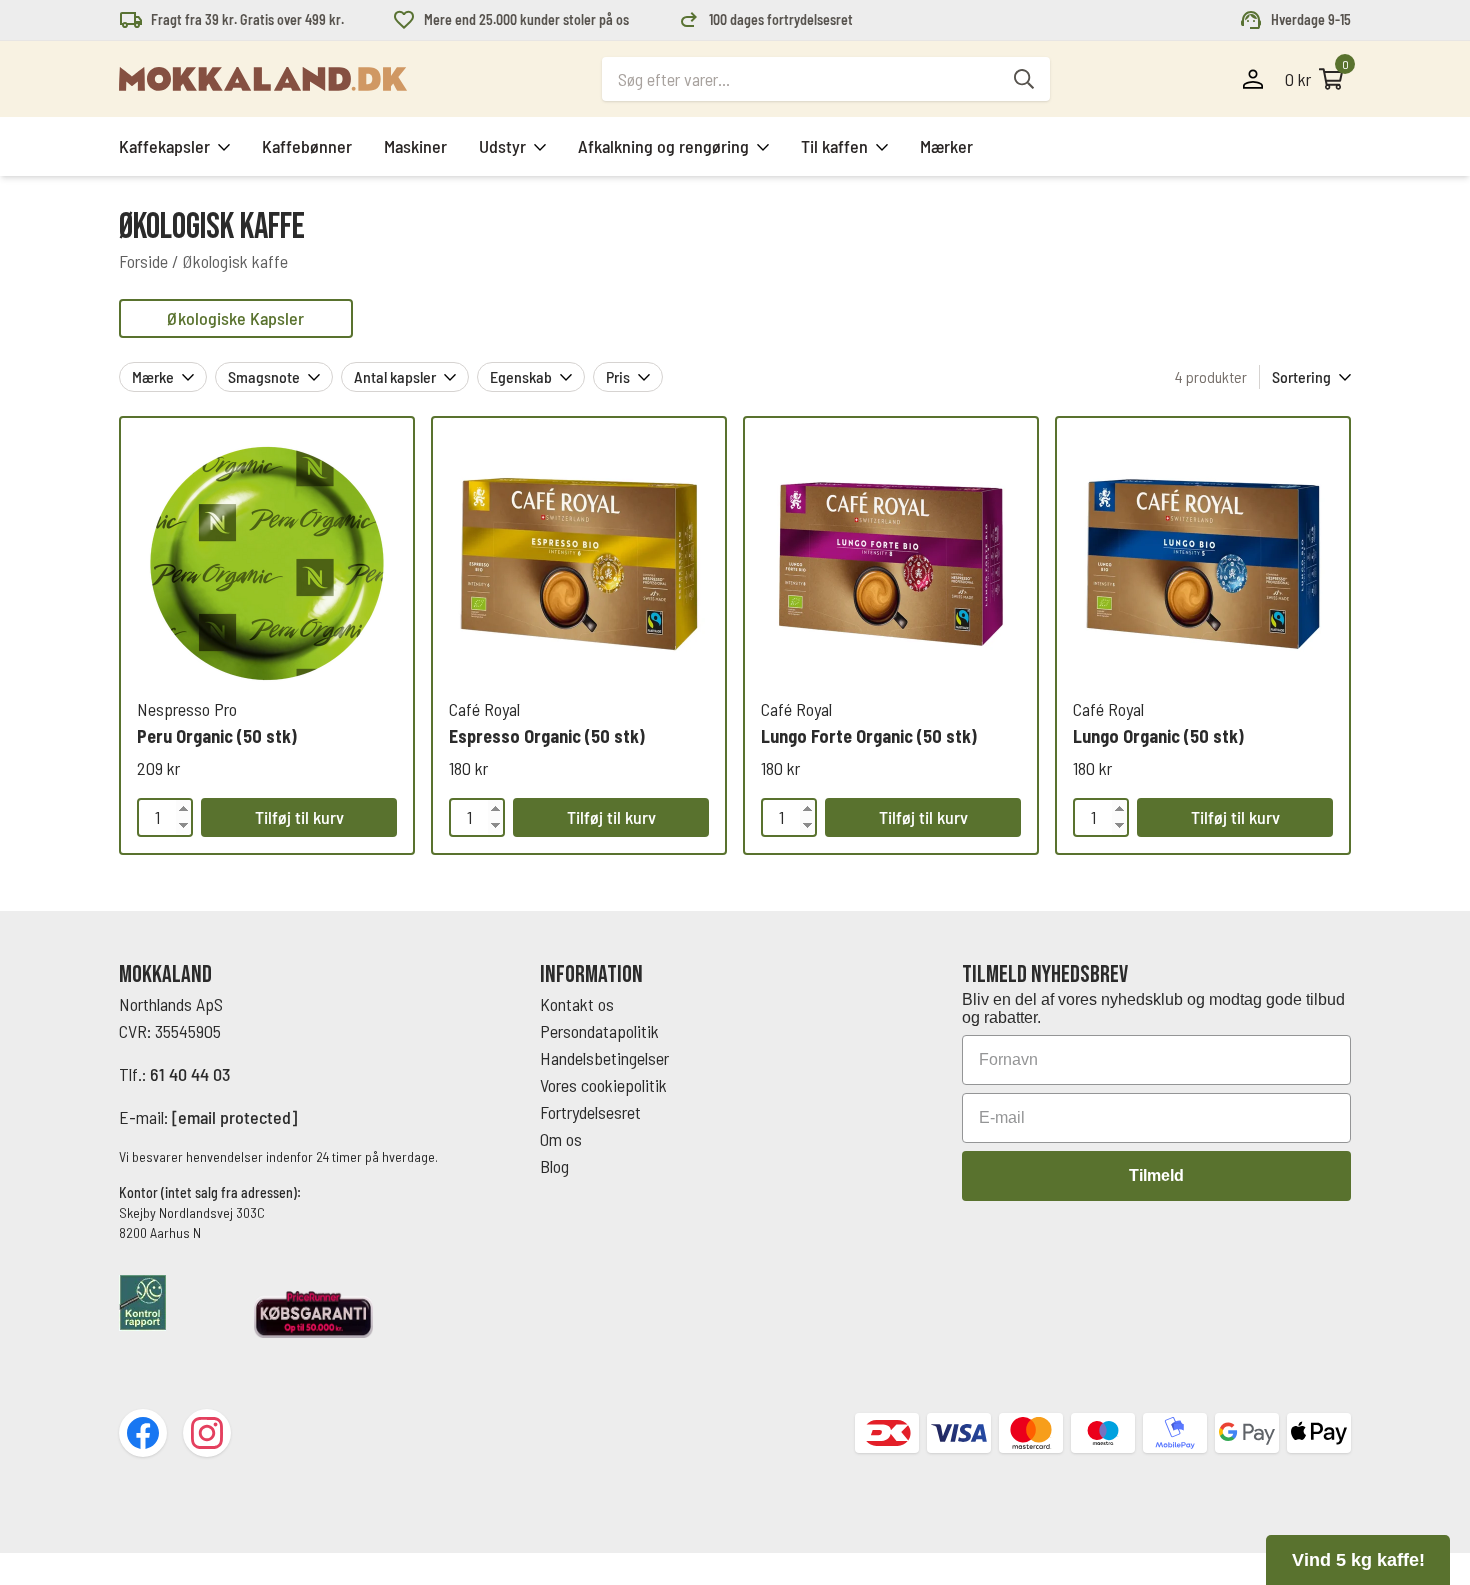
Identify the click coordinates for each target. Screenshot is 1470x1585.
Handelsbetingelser (606, 1058)
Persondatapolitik (599, 1031)
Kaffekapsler (164, 146)
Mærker (946, 146)
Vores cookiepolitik (603, 1085)
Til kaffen (834, 146)
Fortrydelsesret (590, 1112)
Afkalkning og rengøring (663, 146)
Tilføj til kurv (299, 817)
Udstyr (502, 146)
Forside (143, 261)
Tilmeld (1156, 1175)
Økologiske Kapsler (235, 318)
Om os (561, 1139)
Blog (554, 1166)
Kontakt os (577, 1004)
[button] (1358, 1560)
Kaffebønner (307, 146)
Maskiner (415, 146)
